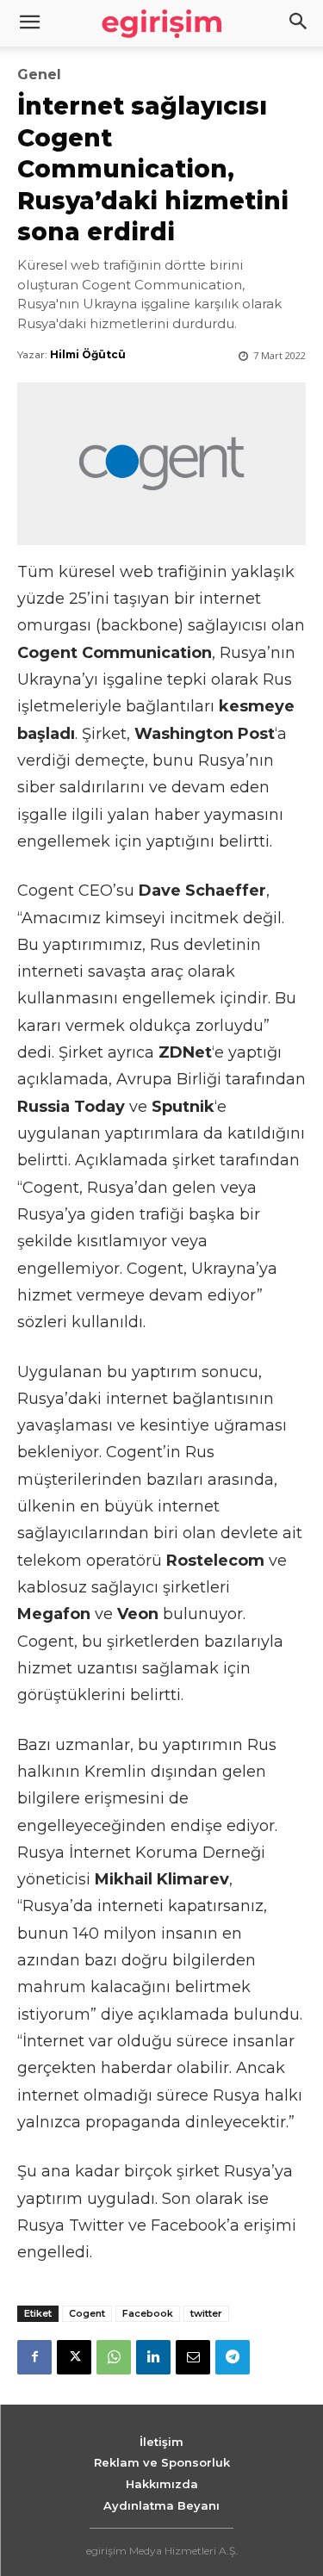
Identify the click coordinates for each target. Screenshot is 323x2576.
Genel (39, 75)
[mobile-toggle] (29, 23)
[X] (74, 2357)
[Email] (193, 2357)
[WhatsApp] (114, 2357)
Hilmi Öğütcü (88, 354)
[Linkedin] (153, 2357)
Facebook (148, 2313)
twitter (206, 2313)
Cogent (87, 2313)
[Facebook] (34, 2357)
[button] (299, 23)
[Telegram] (233, 2357)
